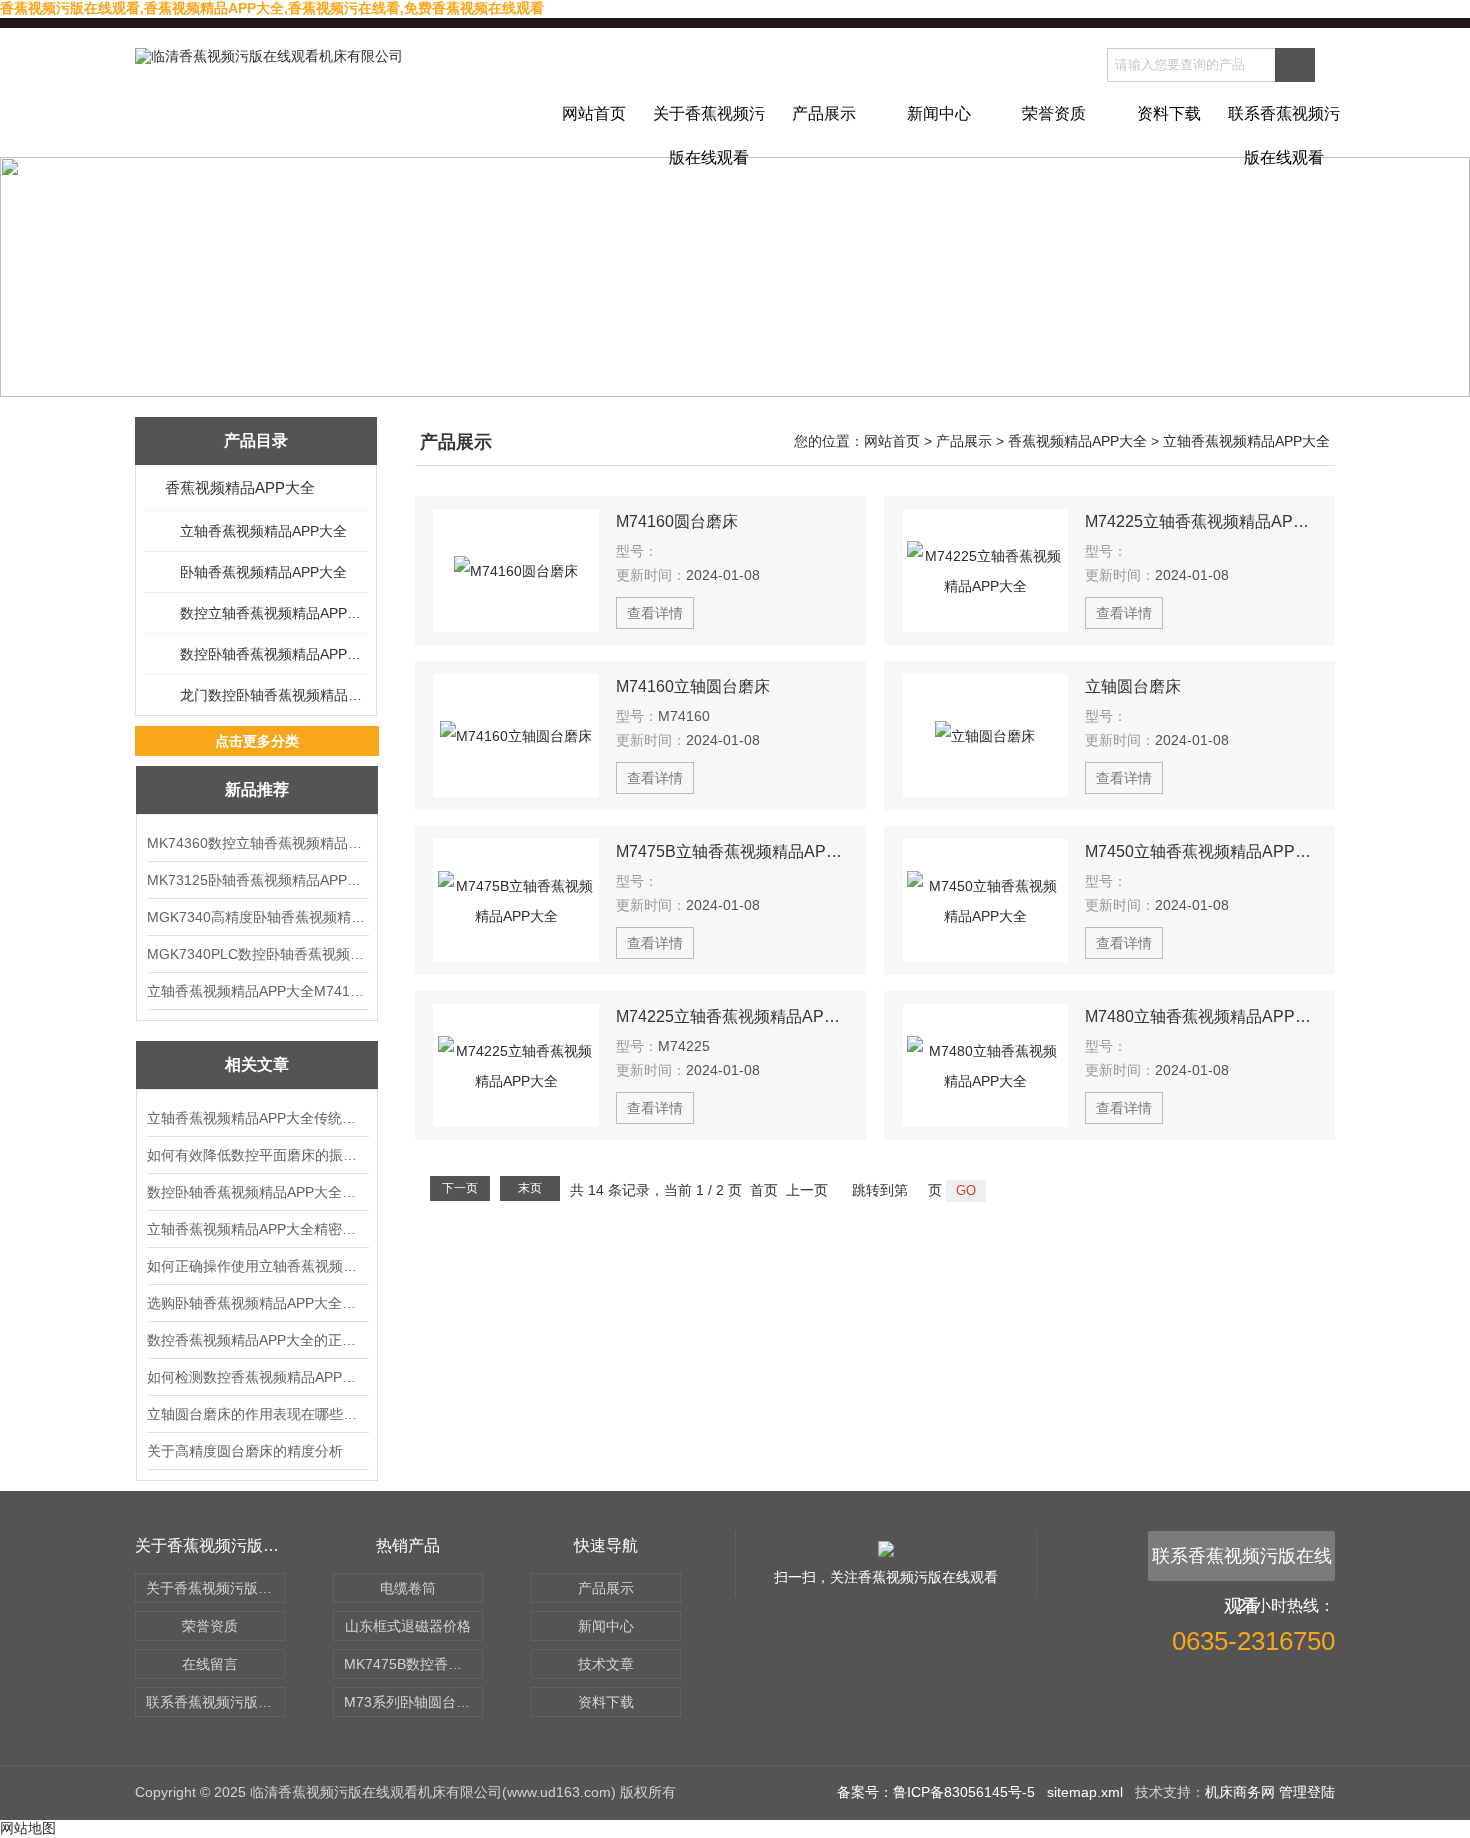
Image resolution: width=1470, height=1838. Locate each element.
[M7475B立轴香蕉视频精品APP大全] (516, 900)
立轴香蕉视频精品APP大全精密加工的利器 (257, 1229)
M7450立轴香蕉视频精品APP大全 (1201, 851)
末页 (530, 1188)
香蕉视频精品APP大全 (240, 487)
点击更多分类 (257, 741)
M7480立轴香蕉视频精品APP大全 (1201, 1016)
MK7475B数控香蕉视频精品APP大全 (413, 1664)
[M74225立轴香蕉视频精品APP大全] (986, 570)
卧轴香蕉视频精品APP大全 (263, 572)
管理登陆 (1307, 1792)
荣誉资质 (1054, 113)
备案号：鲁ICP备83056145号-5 (936, 1792)
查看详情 (655, 613)
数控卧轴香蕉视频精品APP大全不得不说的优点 (257, 1192)
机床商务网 (1240, 1792)
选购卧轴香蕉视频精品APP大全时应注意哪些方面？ (257, 1303)
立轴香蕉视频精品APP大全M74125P (257, 991)
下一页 (460, 1188)
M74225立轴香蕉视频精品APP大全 (1201, 521)
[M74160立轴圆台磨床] (516, 735)
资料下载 (1169, 113)
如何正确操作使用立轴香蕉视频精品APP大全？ (257, 1266)
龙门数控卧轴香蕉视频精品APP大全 (272, 695)
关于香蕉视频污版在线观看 (709, 131)
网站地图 (28, 1828)
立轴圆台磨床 (1133, 686)
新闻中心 (939, 113)
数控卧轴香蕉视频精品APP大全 (272, 654)
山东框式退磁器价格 (408, 1626)
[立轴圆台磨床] (986, 735)
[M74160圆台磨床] (516, 570)
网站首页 (594, 113)
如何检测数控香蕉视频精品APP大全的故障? (257, 1377)
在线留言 (210, 1664)
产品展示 (824, 113)
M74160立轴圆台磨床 (693, 686)
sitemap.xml (1085, 1792)
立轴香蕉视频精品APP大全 (263, 531)
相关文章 (257, 1064)
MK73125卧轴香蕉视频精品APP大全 (257, 880)
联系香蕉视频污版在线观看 (1284, 131)
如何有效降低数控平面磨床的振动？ (257, 1155)
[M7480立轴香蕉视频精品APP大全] (986, 1065)
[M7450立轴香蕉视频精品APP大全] (986, 900)
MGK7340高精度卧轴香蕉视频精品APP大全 (257, 917)
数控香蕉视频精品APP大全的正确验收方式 (257, 1340)
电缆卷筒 (408, 1588)
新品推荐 (257, 789)
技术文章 (606, 1664)
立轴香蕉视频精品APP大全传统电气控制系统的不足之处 (257, 1118)
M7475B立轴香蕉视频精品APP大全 (732, 851)
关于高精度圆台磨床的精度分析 (245, 1451)
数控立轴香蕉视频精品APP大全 (272, 613)
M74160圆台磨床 (677, 521)
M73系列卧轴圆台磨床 (413, 1702)
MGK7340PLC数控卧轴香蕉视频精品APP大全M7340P (257, 954)
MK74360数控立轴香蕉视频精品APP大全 (257, 843)
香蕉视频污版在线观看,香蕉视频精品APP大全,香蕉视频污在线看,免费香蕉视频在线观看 (272, 8)
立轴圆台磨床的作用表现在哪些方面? (257, 1414)
